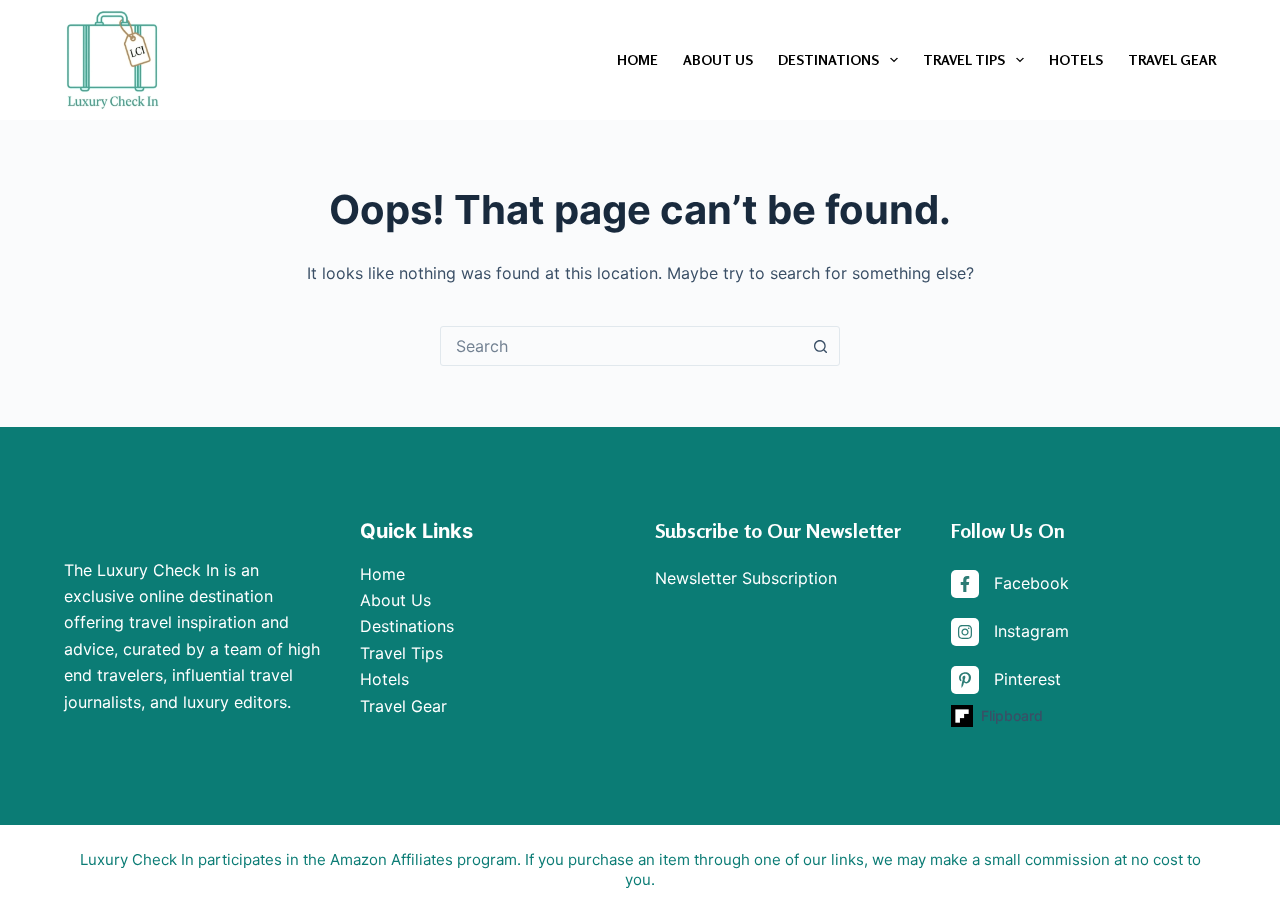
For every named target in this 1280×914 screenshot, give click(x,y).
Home (637, 59)
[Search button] (820, 346)
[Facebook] (1010, 584)
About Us (718, 59)
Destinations (828, 59)
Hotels (1076, 59)
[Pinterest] (1006, 680)
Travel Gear (1172, 59)
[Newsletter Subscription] (746, 578)
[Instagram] (1010, 632)
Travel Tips (964, 59)
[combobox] (621, 346)
